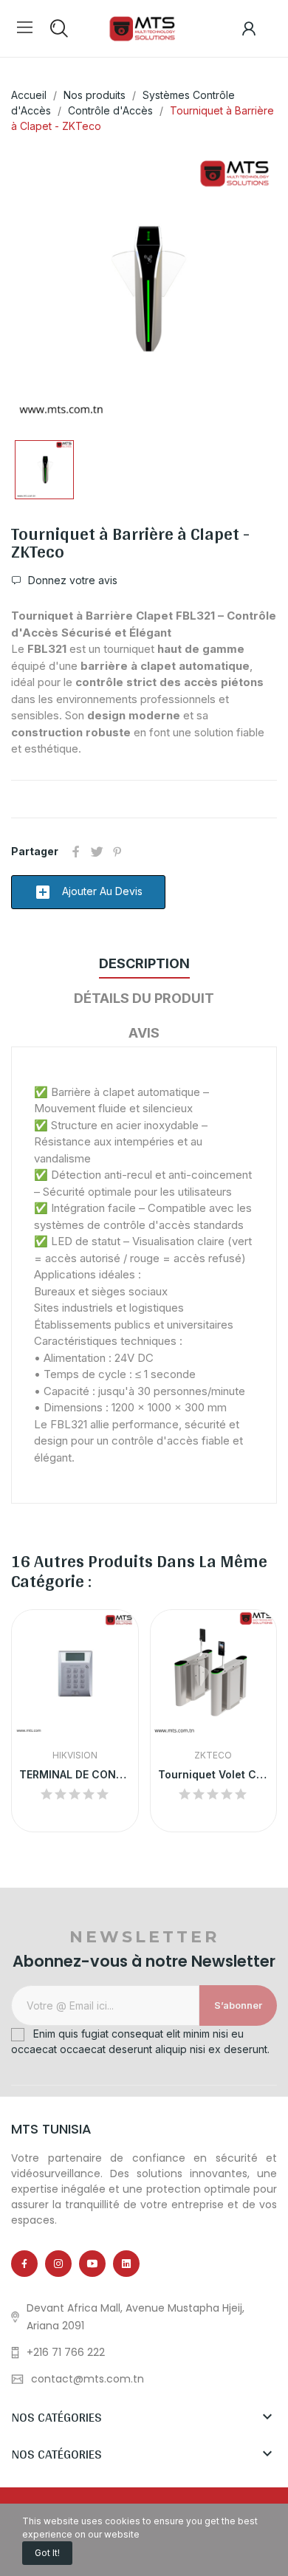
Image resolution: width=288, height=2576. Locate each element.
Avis (144, 1033)
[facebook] (24, 2264)
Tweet (97, 852)
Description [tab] (144, 963)
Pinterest (117, 852)
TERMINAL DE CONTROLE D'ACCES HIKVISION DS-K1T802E (75, 1774)
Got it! (47, 2553)
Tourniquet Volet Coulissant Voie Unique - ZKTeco (214, 1774)
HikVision (75, 1755)
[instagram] (58, 2264)
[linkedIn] (126, 2264)
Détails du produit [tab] (144, 998)
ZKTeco (213, 1755)
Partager (76, 852)
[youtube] (92, 2264)
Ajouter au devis (88, 892)
